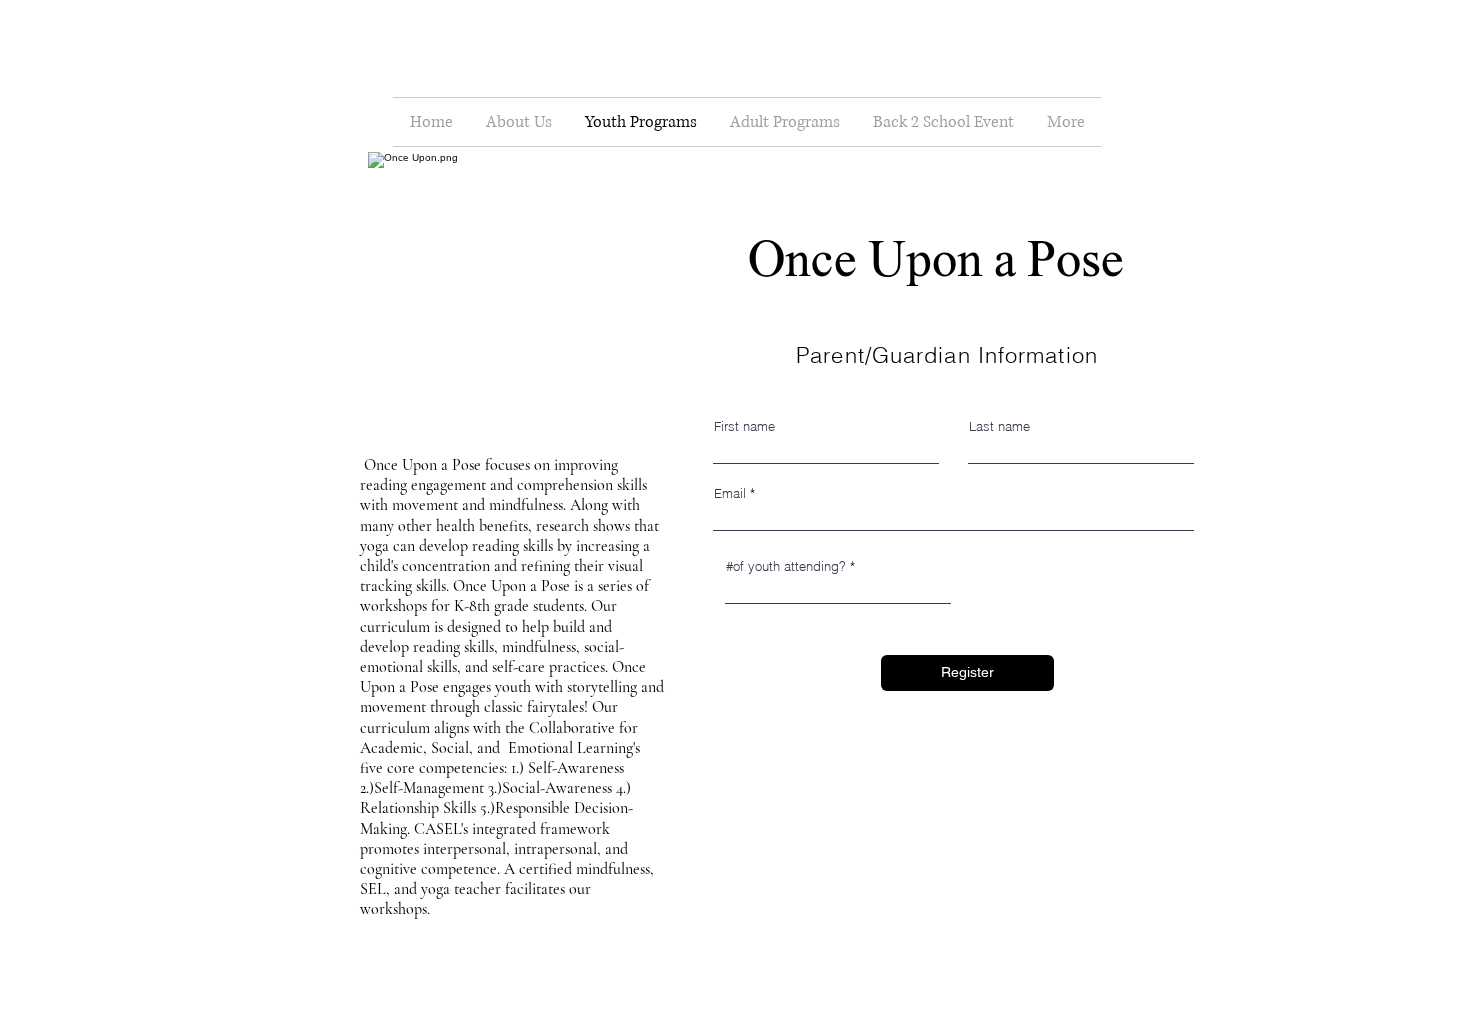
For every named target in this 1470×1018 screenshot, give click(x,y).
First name (744, 426)
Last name (999, 426)
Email (730, 493)
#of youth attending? (786, 566)
